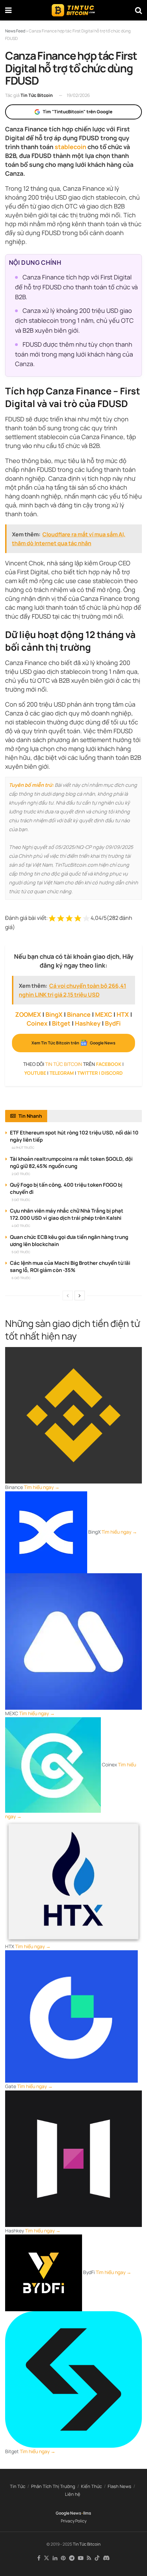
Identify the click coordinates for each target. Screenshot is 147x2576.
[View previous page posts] (68, 1296)
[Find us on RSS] (89, 2558)
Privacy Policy (74, 2521)
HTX (123, 1014)
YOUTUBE (35, 1073)
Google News (69, 2513)
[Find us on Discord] (106, 2558)
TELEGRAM (62, 1073)
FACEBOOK (109, 1064)
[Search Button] (138, 10)
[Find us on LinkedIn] (55, 2558)
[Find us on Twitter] (46, 2558)
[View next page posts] (80, 1296)
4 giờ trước (21, 1226)
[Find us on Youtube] (81, 2558)
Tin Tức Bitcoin (37, 95)
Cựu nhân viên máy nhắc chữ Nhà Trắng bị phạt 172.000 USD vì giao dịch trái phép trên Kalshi (67, 1214)
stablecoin (70, 147)
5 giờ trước (21, 1252)
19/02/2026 (78, 95)
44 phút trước (23, 1148)
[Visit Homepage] (73, 10)
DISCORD (112, 1073)
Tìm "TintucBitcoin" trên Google (78, 112)
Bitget (61, 1023)
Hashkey (88, 1023)
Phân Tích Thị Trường (53, 2486)
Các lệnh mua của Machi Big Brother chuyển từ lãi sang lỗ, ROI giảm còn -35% (70, 1267)
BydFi (113, 1023)
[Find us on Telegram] (72, 2558)
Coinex (37, 1023)
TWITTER (88, 1073)
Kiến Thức (91, 2486)
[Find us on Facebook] (39, 2558)
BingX (54, 1014)
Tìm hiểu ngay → (42, 1487)
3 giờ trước (21, 1200)
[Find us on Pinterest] (63, 2558)
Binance (79, 1014)
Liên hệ (73, 2494)
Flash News (119, 2486)
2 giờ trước (21, 1174)
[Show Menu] (8, 10)
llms (87, 2513)
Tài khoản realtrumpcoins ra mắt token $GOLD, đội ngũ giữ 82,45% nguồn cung (71, 1162)
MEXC (104, 1014)
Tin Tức (18, 2486)
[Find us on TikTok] (97, 2558)
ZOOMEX (28, 1014)
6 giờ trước (21, 1278)
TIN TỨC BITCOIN (64, 1064)
